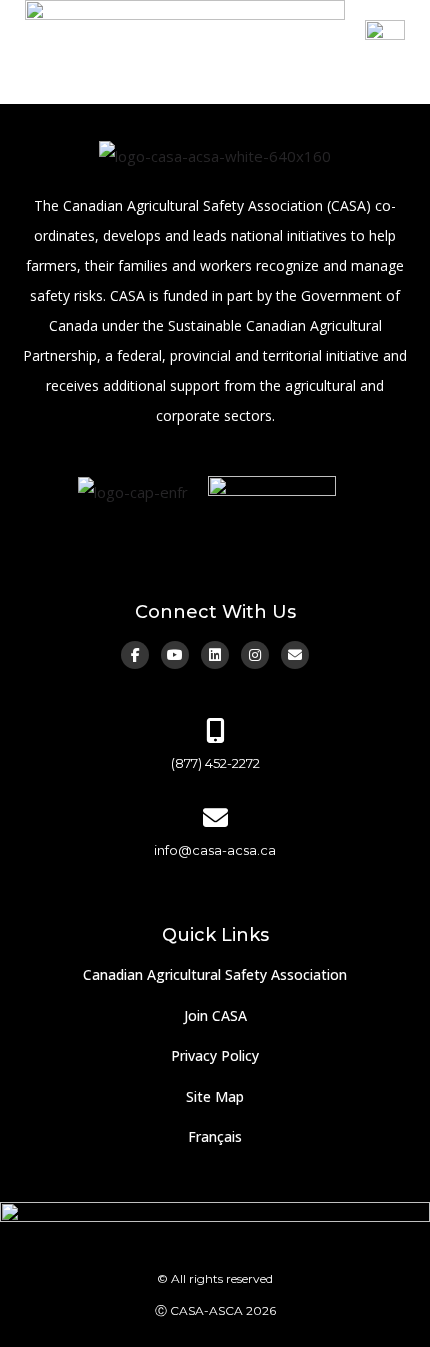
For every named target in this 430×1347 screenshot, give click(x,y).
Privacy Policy (215, 1055)
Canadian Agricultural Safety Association (215, 974)
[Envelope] (295, 655)
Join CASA (215, 1015)
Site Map (215, 1096)
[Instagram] (255, 655)
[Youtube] (175, 655)
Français (215, 1136)
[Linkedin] (215, 655)
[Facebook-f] (135, 655)
